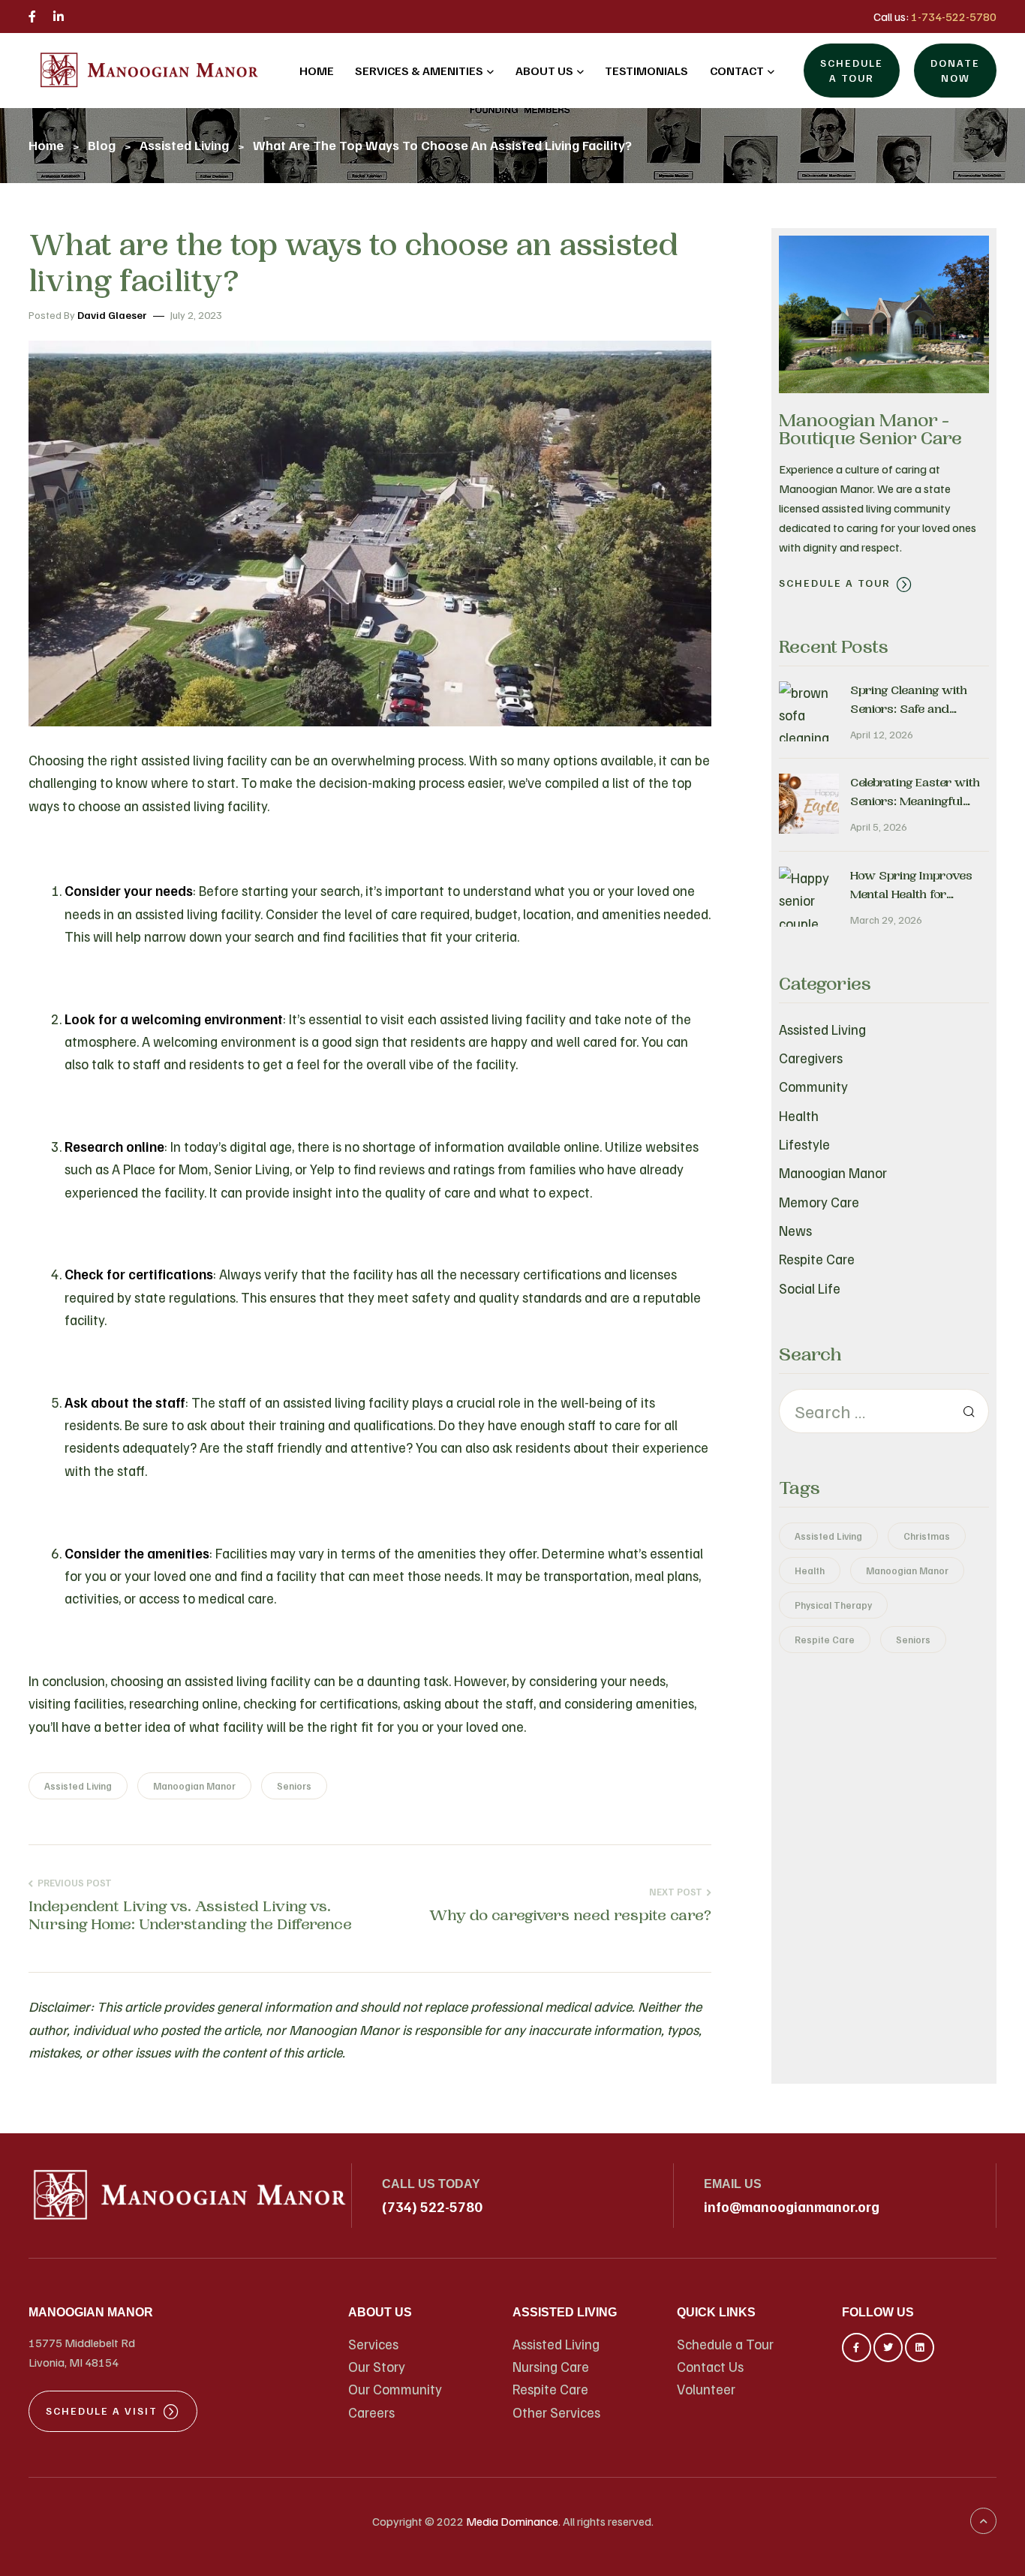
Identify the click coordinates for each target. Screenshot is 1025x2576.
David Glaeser (112, 315)
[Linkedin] (920, 2348)
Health (799, 1115)
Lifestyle (804, 1144)
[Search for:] (884, 1411)
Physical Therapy (833, 1605)
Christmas (927, 1536)
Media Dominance (512, 2521)
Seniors (294, 1786)
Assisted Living (78, 1786)
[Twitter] (888, 2348)
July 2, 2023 (196, 315)
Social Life (810, 1288)
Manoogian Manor (194, 1786)
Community (813, 1086)
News (795, 1230)
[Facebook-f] (857, 2348)
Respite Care (817, 1259)
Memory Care (819, 1202)
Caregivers (811, 1058)
